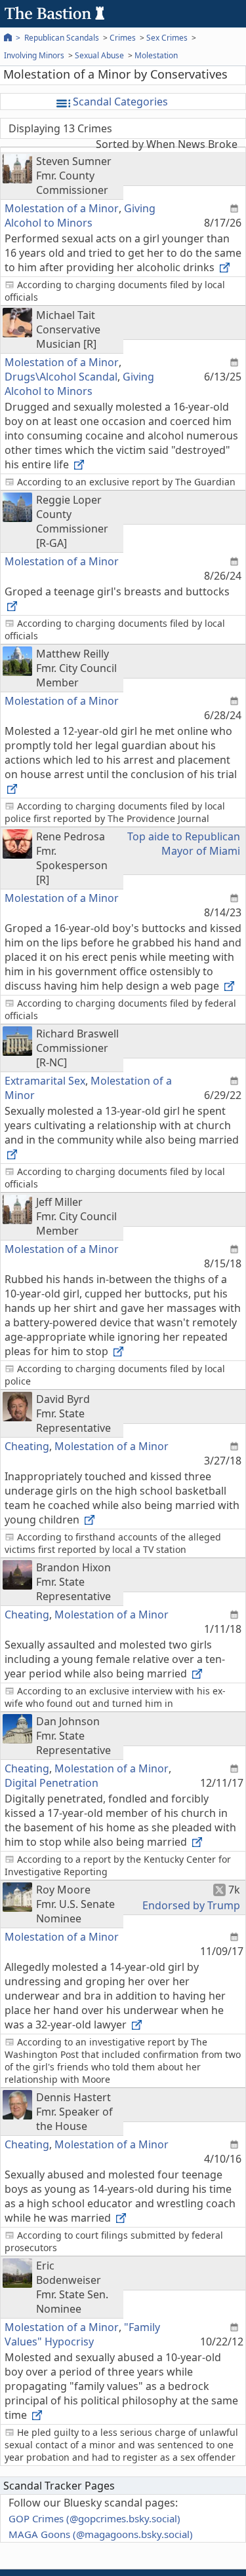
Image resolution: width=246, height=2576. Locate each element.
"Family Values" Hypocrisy (82, 2334)
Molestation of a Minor (62, 208)
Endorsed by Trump (191, 1905)
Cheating (27, 1446)
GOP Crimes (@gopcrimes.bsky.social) (94, 2518)
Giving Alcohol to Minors (80, 215)
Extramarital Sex (45, 1081)
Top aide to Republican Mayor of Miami (184, 844)
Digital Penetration (51, 1783)
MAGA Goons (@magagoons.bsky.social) (101, 2534)
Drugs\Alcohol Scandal (61, 377)
